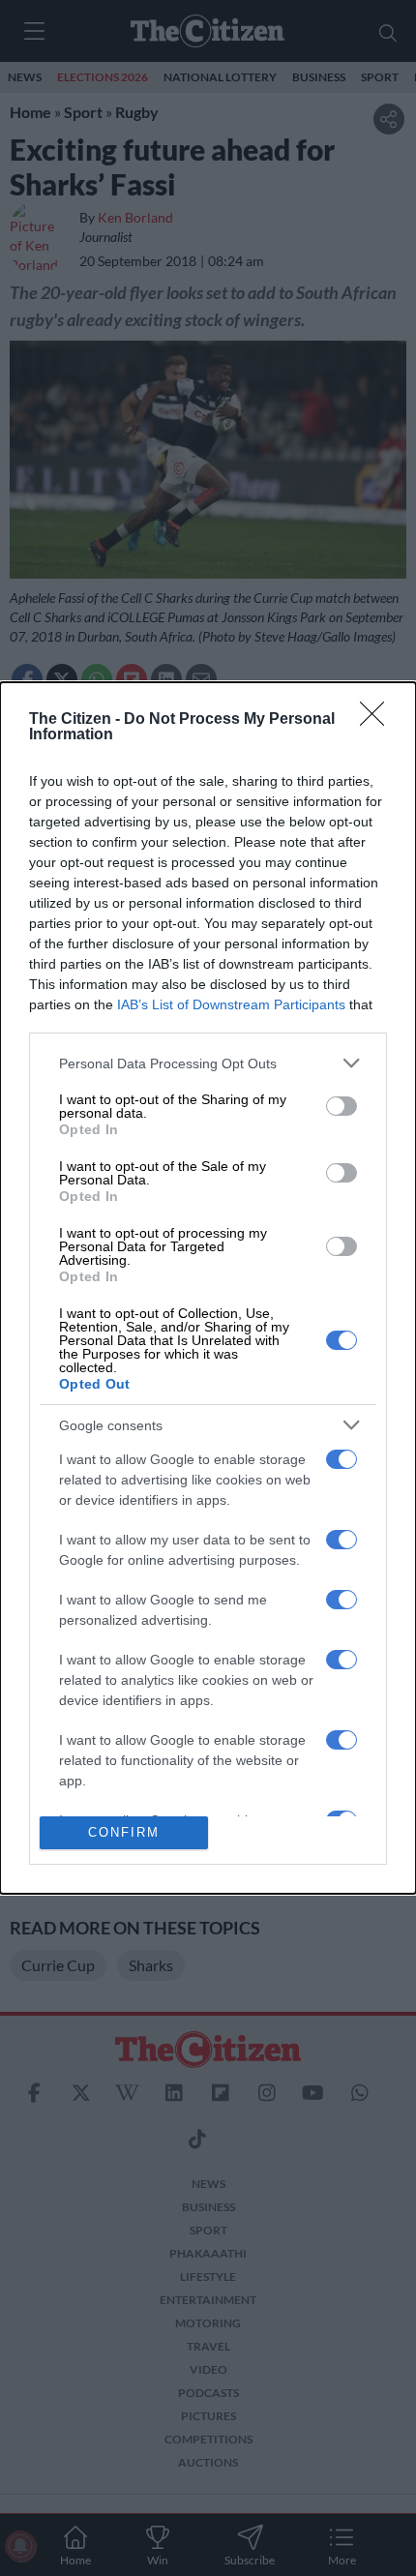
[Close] (378, 720)
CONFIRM (124, 1832)
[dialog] (208, 1288)
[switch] (342, 1106)
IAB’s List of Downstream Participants (231, 1004)
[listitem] (208, 1063)
